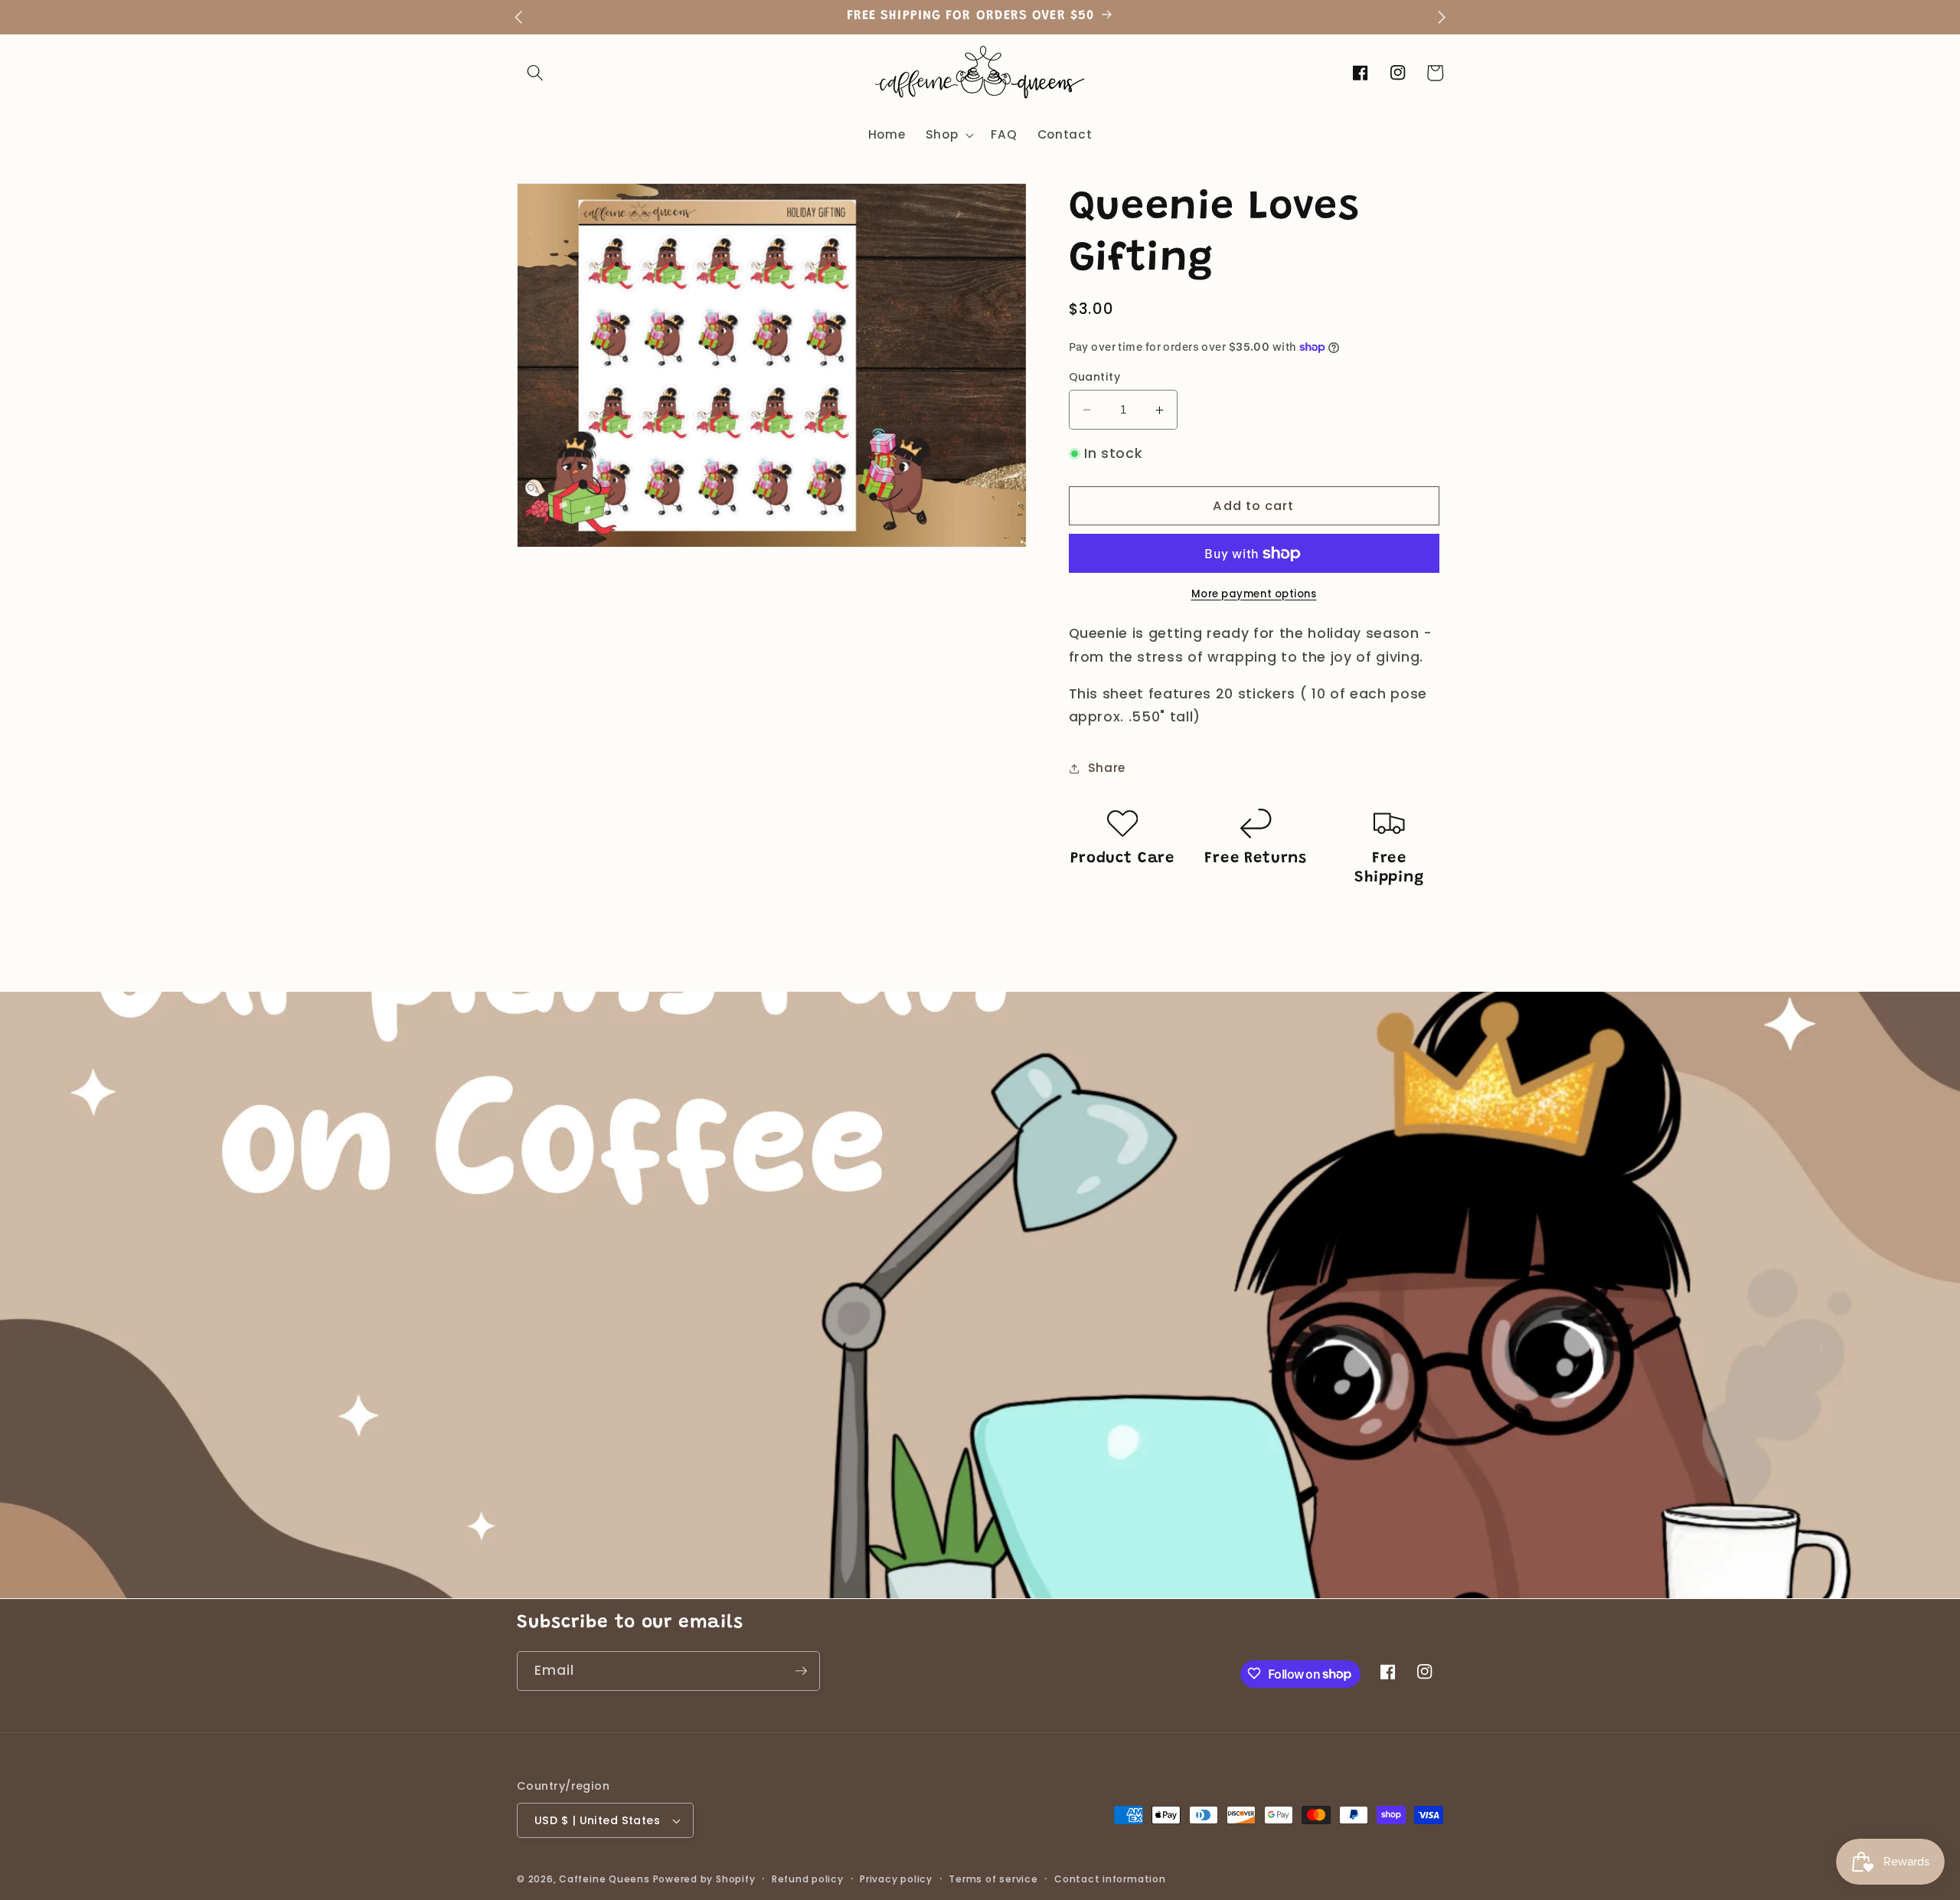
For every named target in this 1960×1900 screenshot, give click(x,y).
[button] (535, 73)
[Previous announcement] (518, 17)
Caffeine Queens (604, 1879)
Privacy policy (896, 1879)
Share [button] (1107, 768)
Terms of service (993, 1879)
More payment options (1254, 594)
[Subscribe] (801, 1671)
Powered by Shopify (704, 1879)
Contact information (1110, 1879)
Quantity (1095, 377)
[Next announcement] (1442, 17)
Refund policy (808, 1879)
